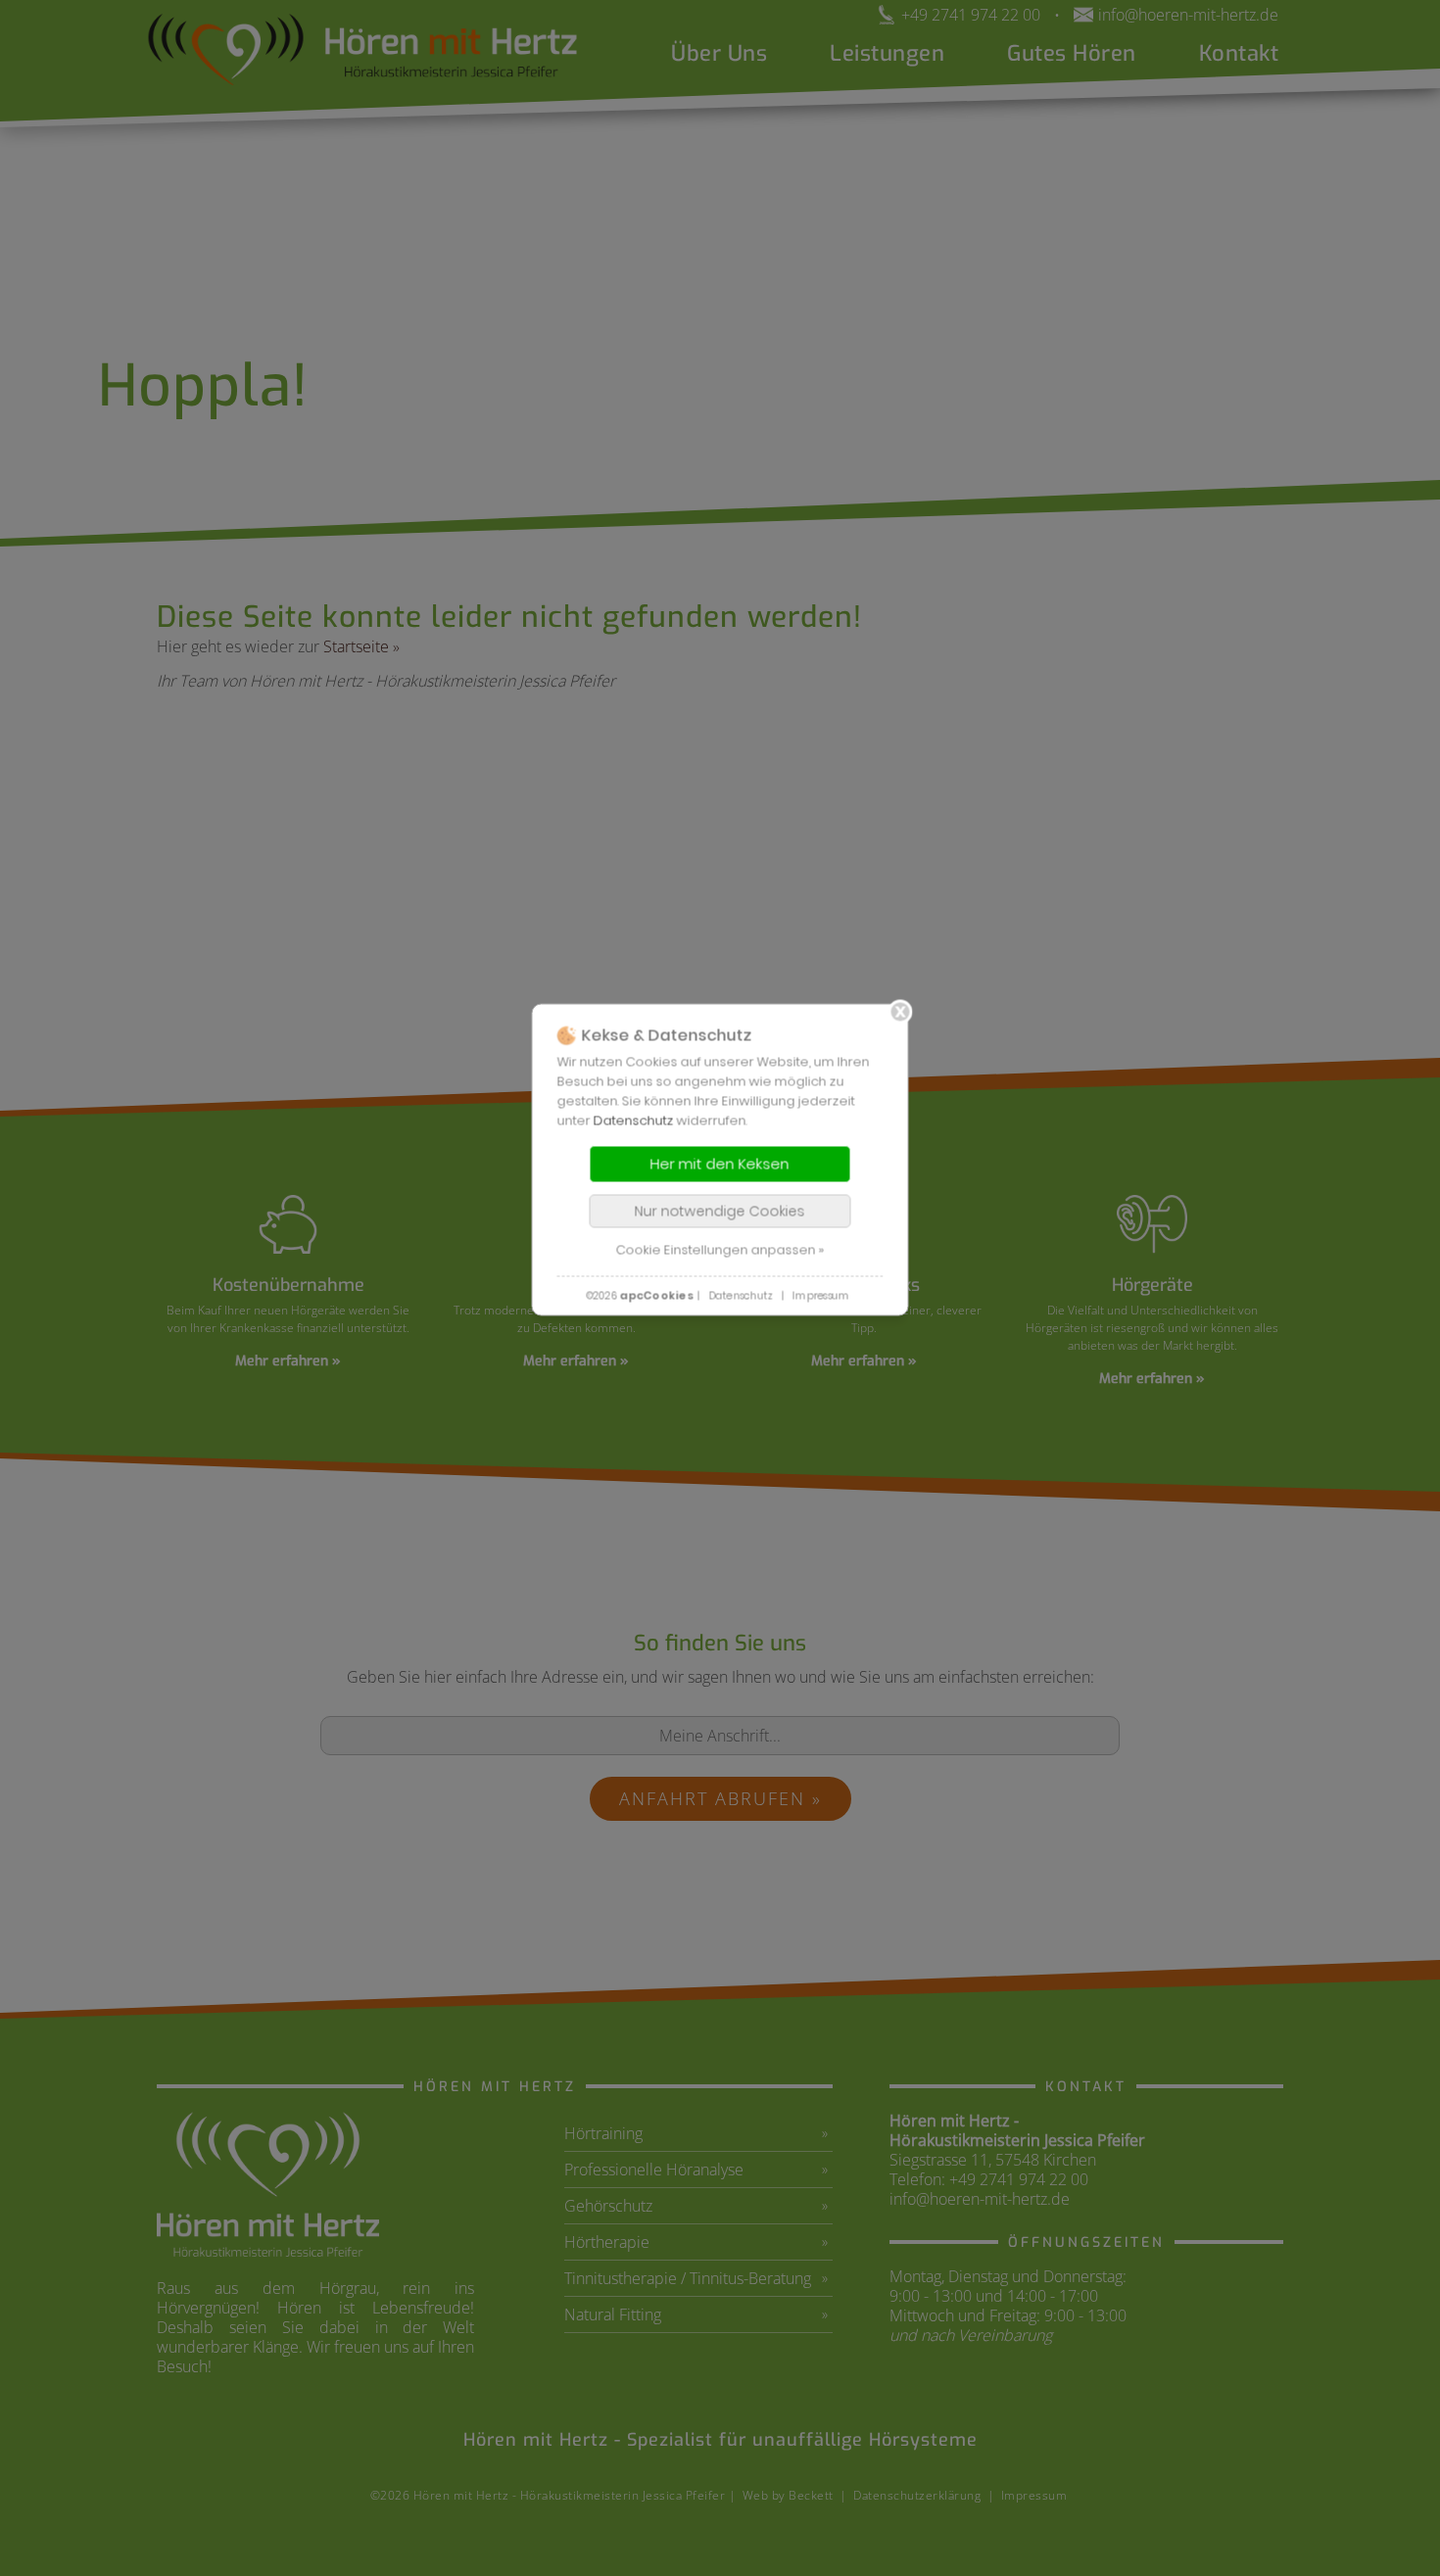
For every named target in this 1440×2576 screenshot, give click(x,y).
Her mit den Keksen (720, 1163)
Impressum (821, 1295)
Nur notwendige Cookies (720, 1211)
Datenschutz (634, 1120)
